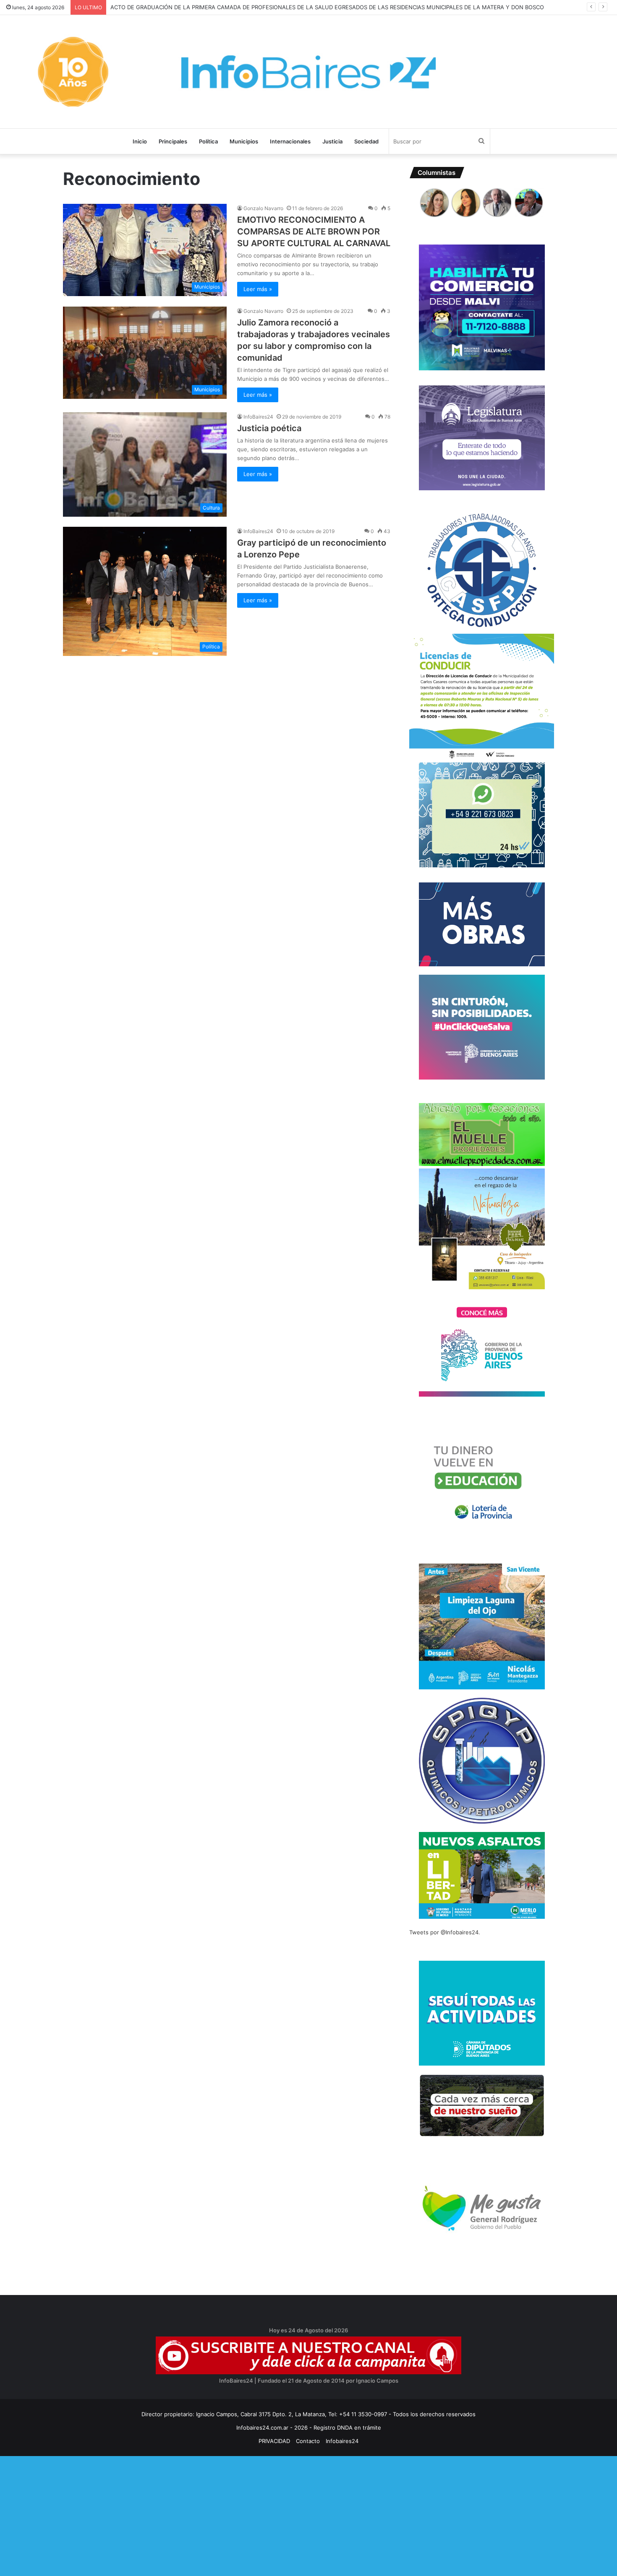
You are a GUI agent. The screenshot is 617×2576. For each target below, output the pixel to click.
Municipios (244, 141)
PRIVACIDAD (274, 2441)
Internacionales (290, 141)
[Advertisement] (252, 2515)
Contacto (308, 2441)
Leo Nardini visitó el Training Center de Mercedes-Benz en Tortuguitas (205, 7)
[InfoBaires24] (308, 72)
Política (208, 141)
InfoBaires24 (258, 417)
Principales (173, 141)
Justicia (332, 141)
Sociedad (366, 141)
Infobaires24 (342, 2441)
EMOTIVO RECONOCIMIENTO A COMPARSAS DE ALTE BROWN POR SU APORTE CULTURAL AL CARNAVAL (314, 232)
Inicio (140, 141)
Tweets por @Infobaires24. (445, 1932)
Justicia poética (269, 428)
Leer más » (258, 289)
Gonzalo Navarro (263, 208)
